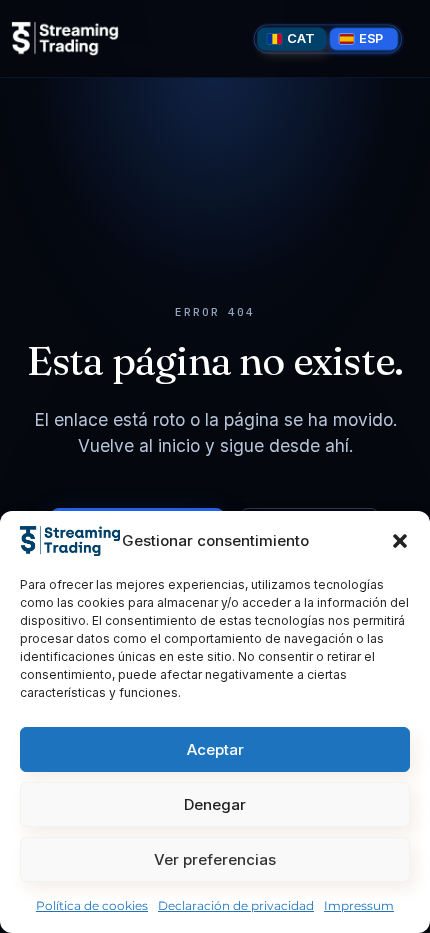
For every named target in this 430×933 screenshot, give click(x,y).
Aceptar (215, 749)
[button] (400, 541)
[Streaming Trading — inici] (65, 38)
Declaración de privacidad (236, 905)
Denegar (215, 804)
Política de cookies (92, 905)
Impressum (359, 905)
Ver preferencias (215, 859)
